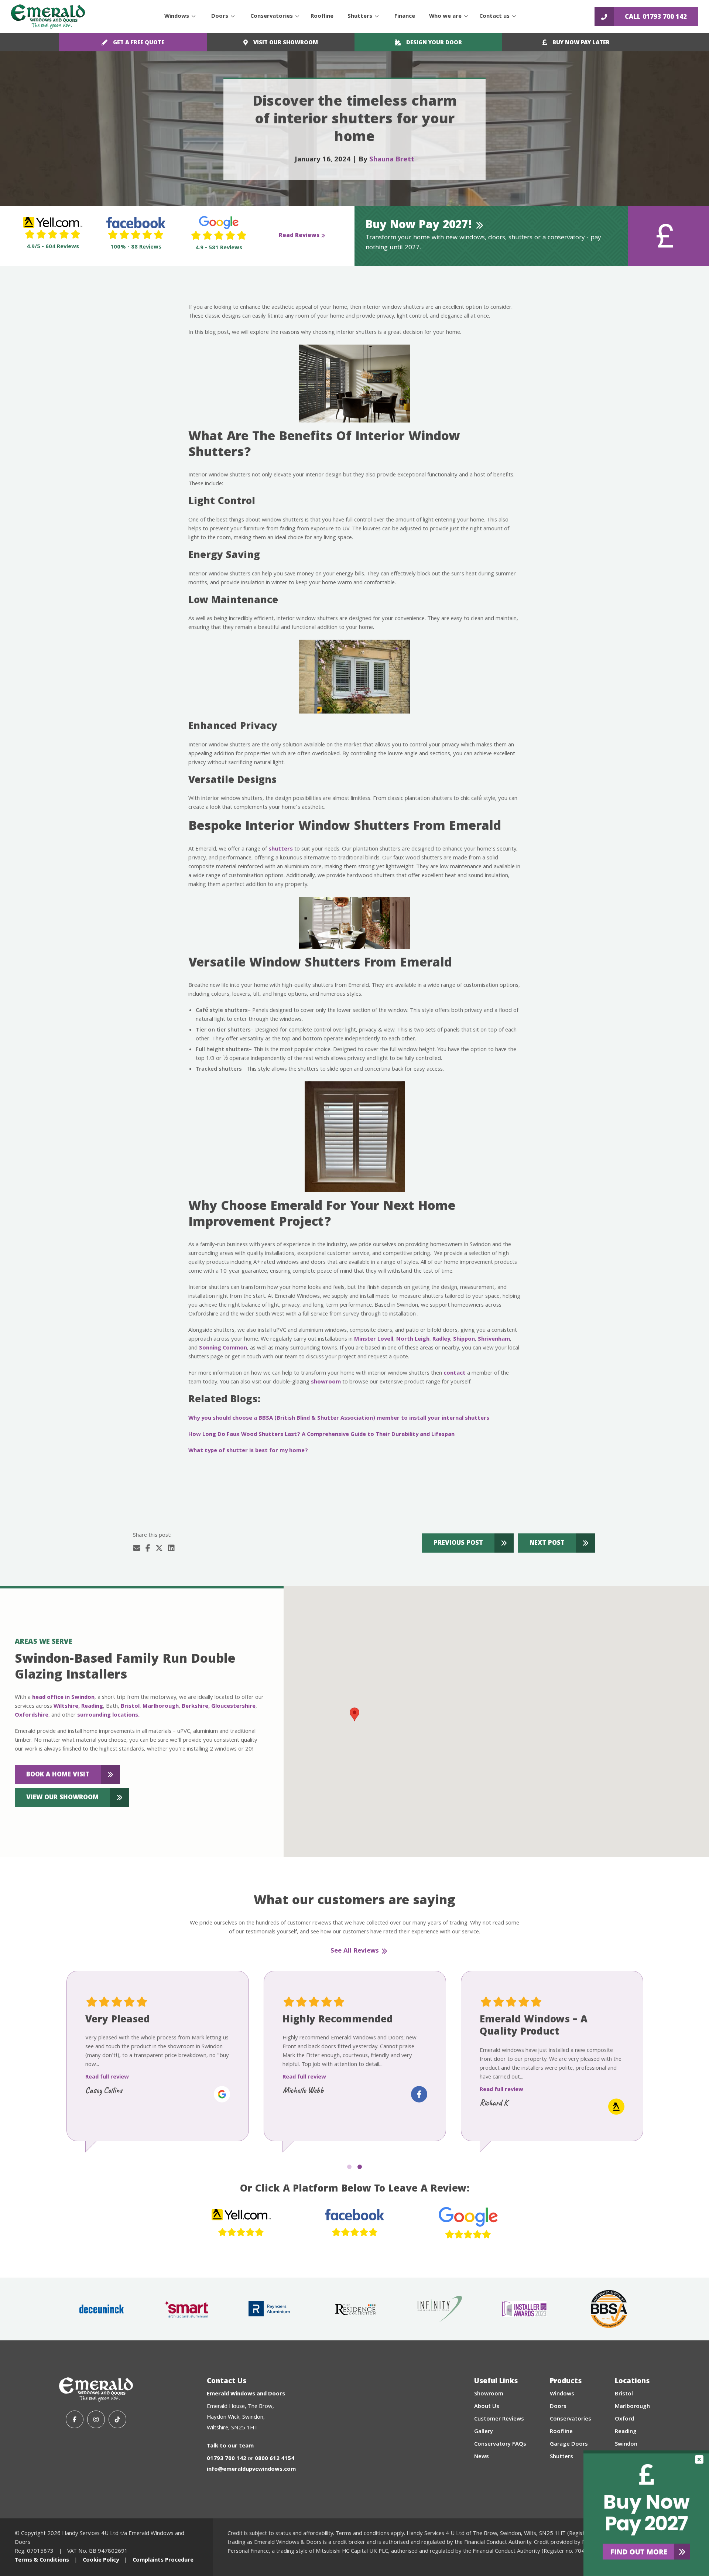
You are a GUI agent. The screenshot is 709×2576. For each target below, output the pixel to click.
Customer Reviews (499, 2419)
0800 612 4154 (275, 2459)
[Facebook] (75, 2419)
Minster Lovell (374, 1340)
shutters (281, 849)
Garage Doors (569, 2445)
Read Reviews (299, 236)
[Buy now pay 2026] (646, 2513)
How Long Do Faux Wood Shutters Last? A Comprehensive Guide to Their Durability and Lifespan (321, 1435)
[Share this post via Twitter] (159, 1549)
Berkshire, (196, 1707)
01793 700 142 (227, 2459)
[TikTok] (117, 2419)
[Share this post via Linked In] (171, 1549)
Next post (547, 1544)
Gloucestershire (233, 1707)
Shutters (360, 17)
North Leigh (413, 1340)
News (482, 2457)
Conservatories (272, 17)
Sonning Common (223, 1348)
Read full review (107, 2077)
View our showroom (62, 1798)
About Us (487, 2407)
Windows (177, 17)
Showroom (489, 2394)
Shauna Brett (392, 160)
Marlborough (161, 1707)
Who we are (445, 17)
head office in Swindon (63, 1698)
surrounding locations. (108, 1715)
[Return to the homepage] (48, 17)
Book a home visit (58, 1775)
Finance (405, 17)
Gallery (484, 2432)
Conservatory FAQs (500, 2445)
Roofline (322, 17)
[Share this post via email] (137, 1549)
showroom (326, 1382)
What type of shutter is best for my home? (248, 1451)
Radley (441, 1340)
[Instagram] (96, 2419)
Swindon (626, 2445)
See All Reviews (355, 1951)
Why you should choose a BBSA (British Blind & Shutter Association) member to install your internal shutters (339, 1419)
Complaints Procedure (163, 2560)
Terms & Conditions (42, 2560)
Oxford (624, 2419)
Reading (92, 1707)
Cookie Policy (101, 2560)
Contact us (494, 17)
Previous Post (458, 1544)
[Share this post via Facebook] (148, 1549)
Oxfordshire (32, 1715)
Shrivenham (494, 1340)
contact (455, 1373)
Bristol (130, 1707)
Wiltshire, (67, 1707)
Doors (220, 17)
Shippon (464, 1340)
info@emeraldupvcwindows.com (251, 2470)
